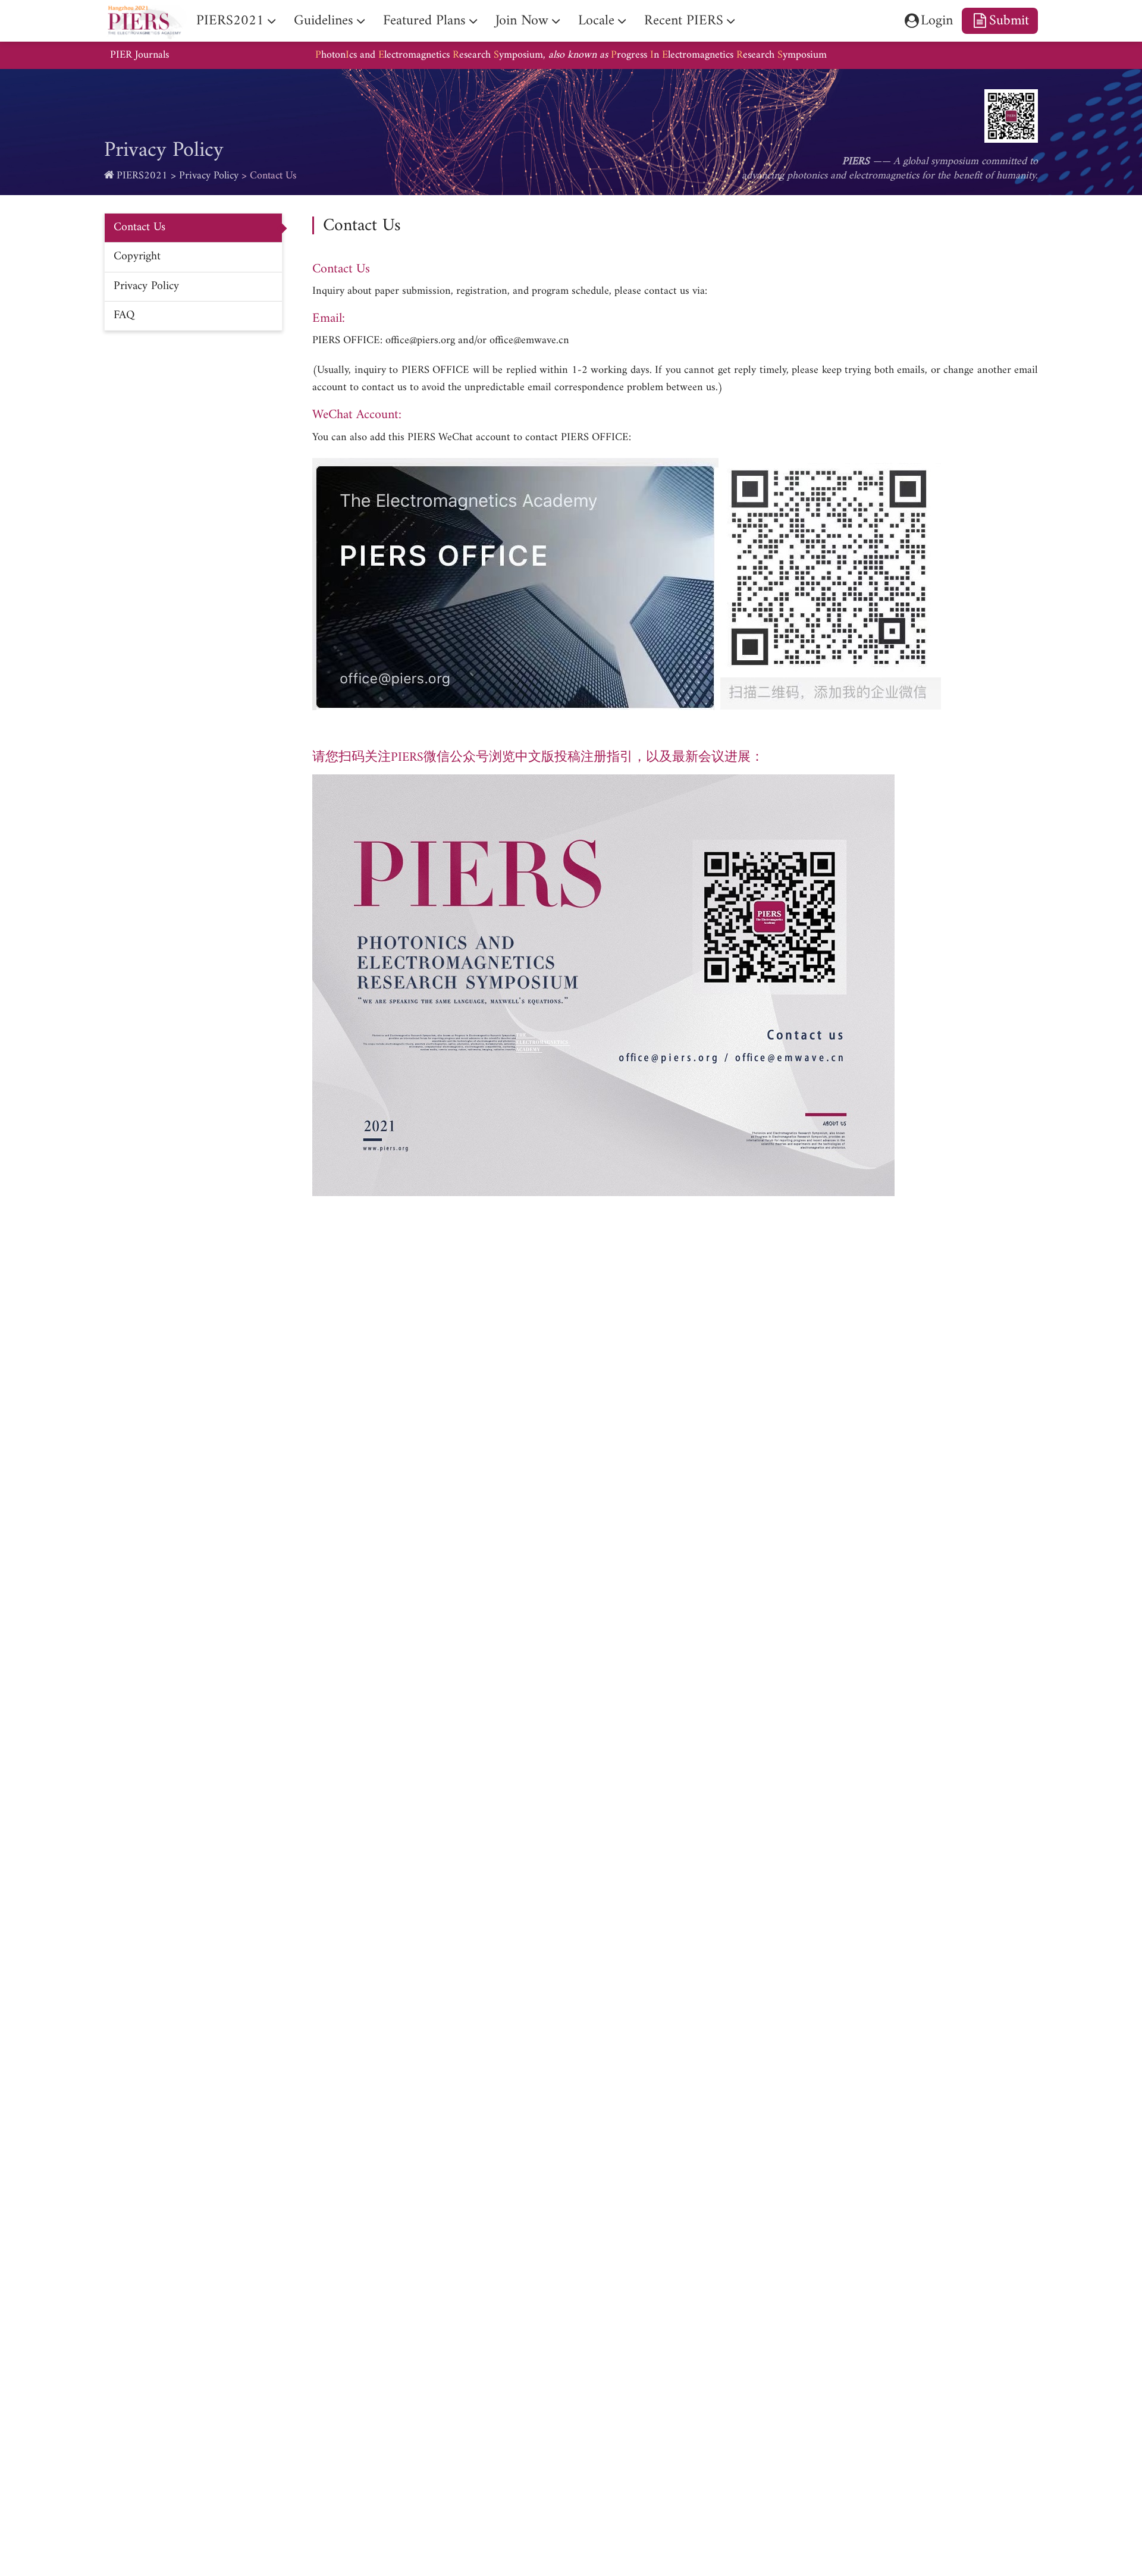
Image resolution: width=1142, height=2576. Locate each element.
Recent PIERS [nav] (684, 21)
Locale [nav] (596, 21)
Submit (1009, 21)
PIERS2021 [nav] (230, 21)
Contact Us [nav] (139, 228)
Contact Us (273, 176)
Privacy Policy (209, 176)
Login (937, 21)
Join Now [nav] (522, 21)
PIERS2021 (142, 176)
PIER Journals (139, 55)
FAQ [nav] (124, 316)
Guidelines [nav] (324, 21)
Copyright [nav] (137, 257)
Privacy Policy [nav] (146, 286)
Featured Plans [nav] (424, 21)
